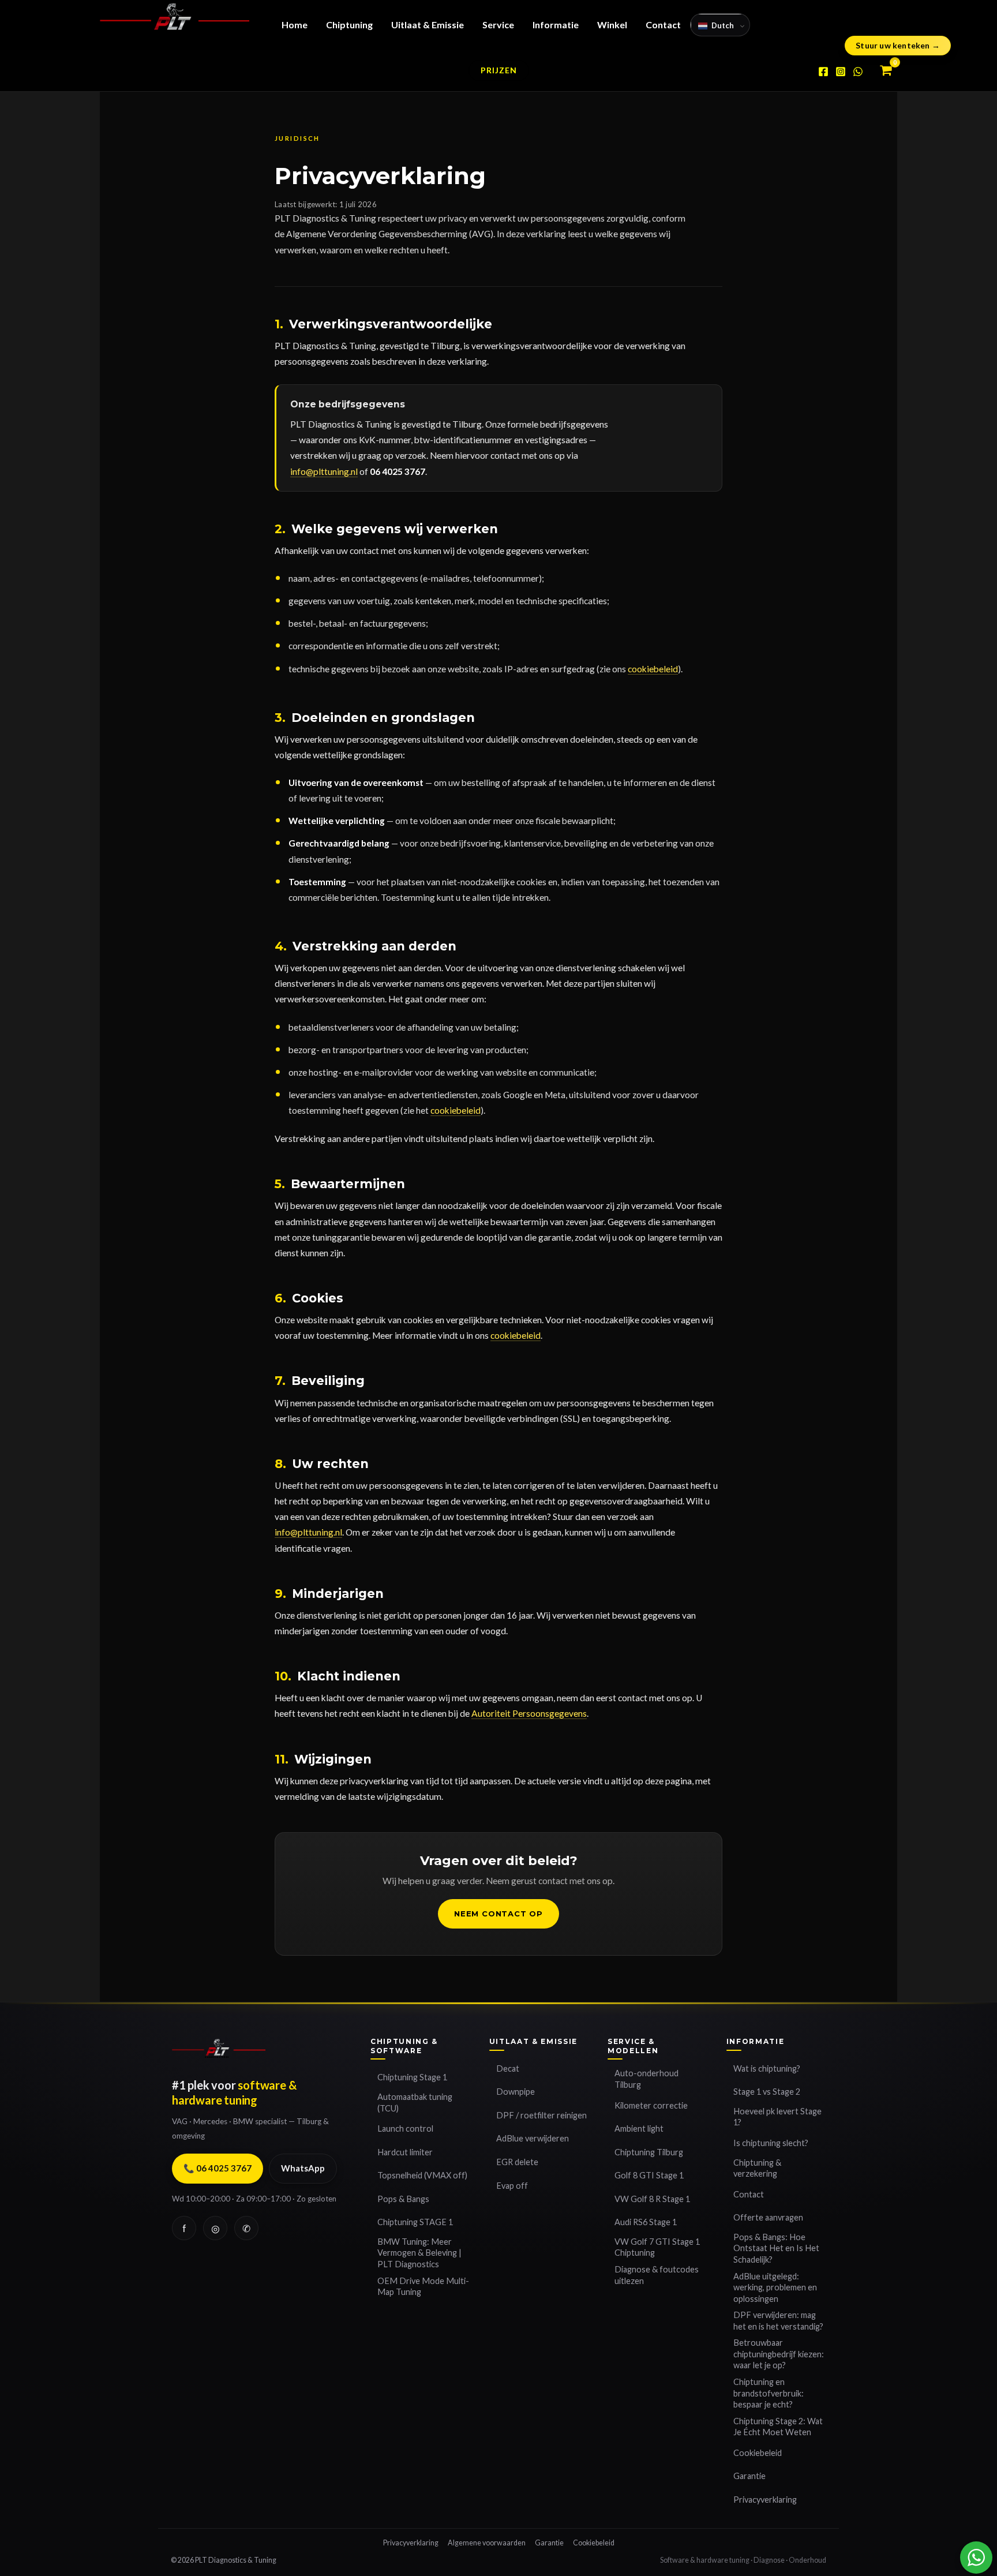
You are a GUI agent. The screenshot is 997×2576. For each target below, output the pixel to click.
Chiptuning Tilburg (649, 2152)
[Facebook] (823, 72)
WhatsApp (303, 2168)
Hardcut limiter (405, 2152)
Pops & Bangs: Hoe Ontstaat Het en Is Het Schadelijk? (776, 2248)
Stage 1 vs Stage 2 (767, 2092)
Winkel (612, 25)
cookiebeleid (653, 669)
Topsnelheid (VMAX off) (422, 2175)
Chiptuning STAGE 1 (415, 2222)
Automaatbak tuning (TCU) (415, 2103)
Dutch (723, 25)
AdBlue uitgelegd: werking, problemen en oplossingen (775, 2287)
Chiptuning (349, 25)
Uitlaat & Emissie (428, 25)
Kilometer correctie (651, 2105)
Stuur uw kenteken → (898, 45)
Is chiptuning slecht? (771, 2143)
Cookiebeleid (758, 2453)
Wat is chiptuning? (767, 2068)
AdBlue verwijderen (533, 2138)
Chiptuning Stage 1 (412, 2077)
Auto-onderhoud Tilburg (646, 2079)
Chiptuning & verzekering (757, 2168)
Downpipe (516, 2092)
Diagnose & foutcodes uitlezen (657, 2275)
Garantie (749, 2476)
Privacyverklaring (765, 2500)
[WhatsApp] (858, 72)
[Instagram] (841, 72)
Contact (663, 25)
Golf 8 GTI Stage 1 (649, 2175)
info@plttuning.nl (324, 471)
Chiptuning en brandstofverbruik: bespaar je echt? (769, 2393)
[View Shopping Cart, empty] (886, 71)
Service (498, 25)
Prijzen (499, 70)
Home (295, 25)
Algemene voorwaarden (487, 2543)
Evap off (512, 2186)
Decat (508, 2068)
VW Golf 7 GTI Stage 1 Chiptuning (657, 2247)
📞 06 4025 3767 (218, 2168)
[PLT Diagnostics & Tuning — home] (219, 2053)
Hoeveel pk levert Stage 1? (777, 2117)
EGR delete (517, 2162)
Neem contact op (498, 1914)
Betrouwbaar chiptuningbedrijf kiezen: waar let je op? (779, 2354)
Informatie (556, 25)
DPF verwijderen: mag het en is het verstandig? (778, 2321)
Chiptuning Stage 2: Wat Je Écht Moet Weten (778, 2427)
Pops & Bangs (403, 2199)
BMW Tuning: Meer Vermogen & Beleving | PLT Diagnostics (419, 2253)
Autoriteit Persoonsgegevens (529, 1713)
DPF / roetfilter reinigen (541, 2115)
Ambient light (639, 2128)
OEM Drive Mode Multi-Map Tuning (423, 2287)
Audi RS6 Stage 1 (646, 2222)
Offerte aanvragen (768, 2217)
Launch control (405, 2128)
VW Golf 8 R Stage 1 (652, 2199)
